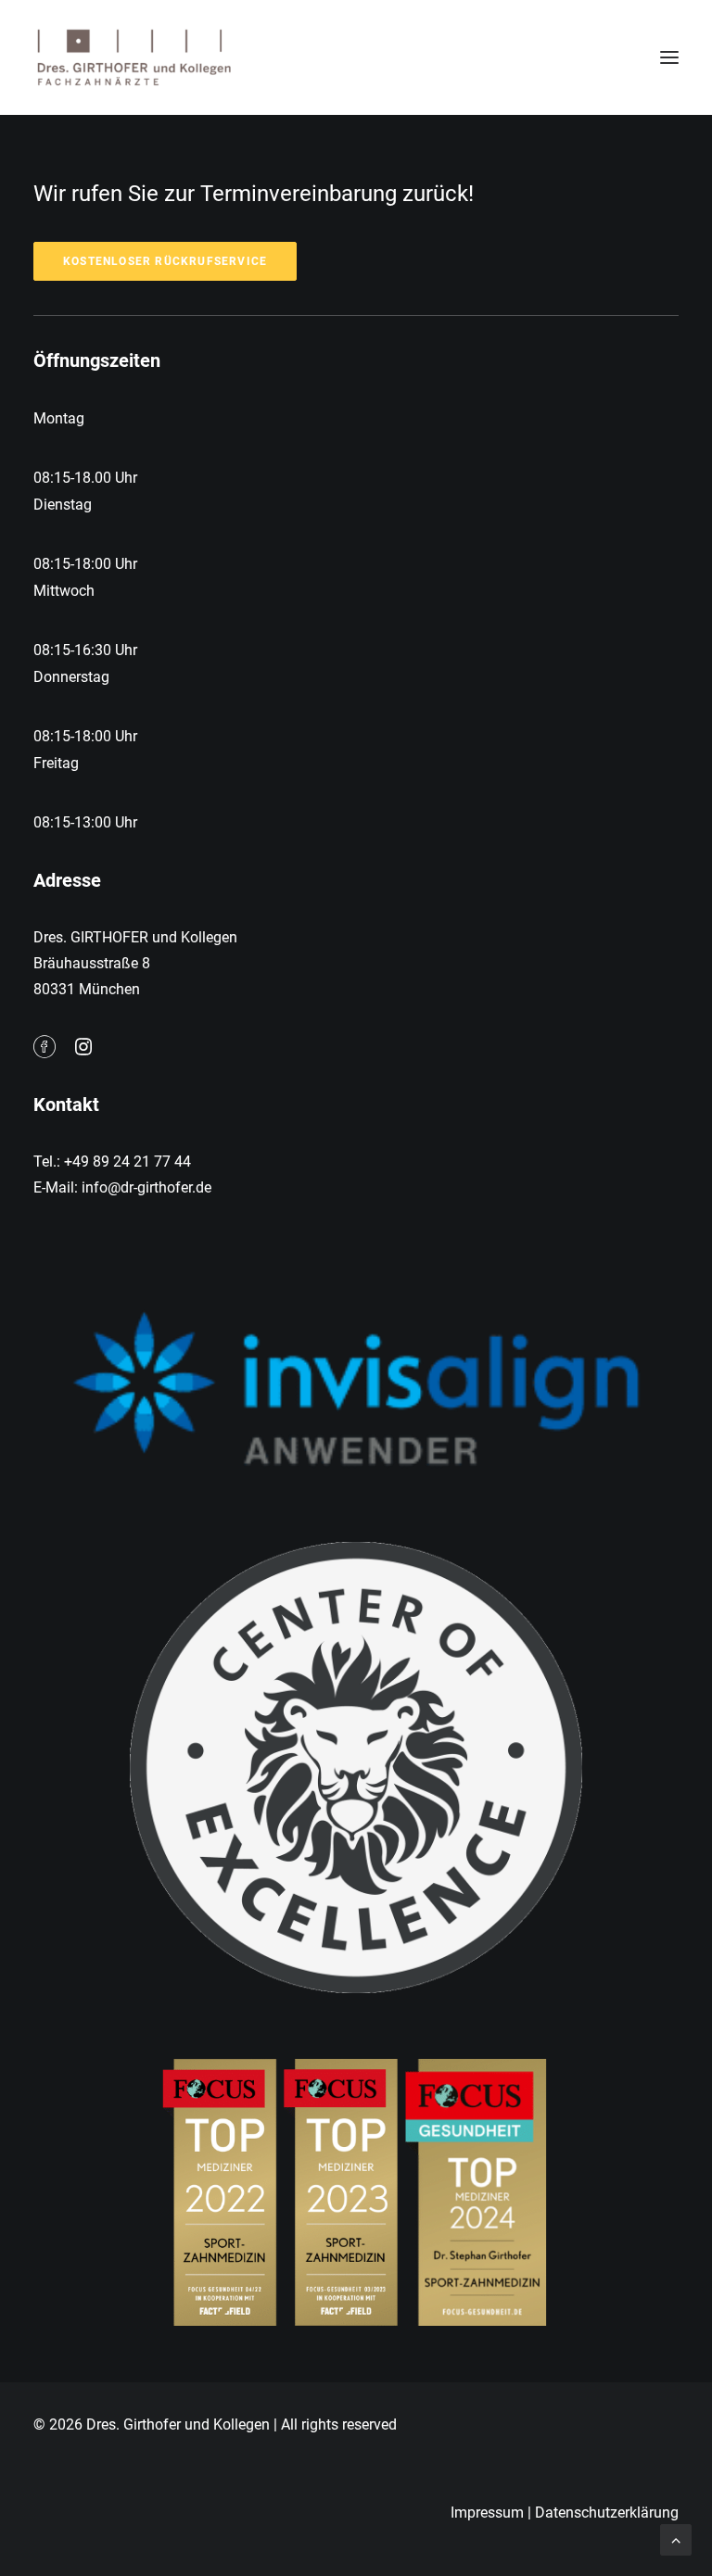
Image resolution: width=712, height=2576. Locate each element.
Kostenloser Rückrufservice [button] (165, 261)
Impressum (487, 2513)
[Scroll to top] (676, 2538)
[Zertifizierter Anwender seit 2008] (356, 1388)
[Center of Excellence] (356, 1768)
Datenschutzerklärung (607, 2513)
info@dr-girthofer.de (146, 1187)
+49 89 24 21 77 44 (127, 1162)
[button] (669, 57)
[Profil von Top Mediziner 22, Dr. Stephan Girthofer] (356, 2188)
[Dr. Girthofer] (133, 57)
